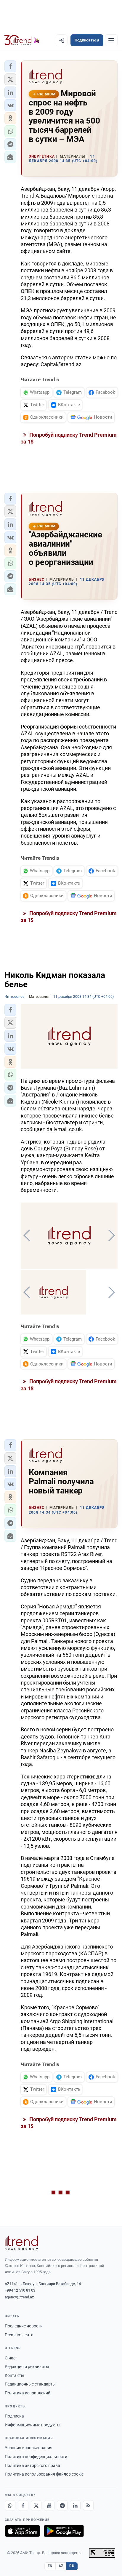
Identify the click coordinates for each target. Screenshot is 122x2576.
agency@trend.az (19, 2297)
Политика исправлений (28, 2393)
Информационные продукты (33, 2425)
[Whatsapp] (10, 2505)
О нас (10, 2358)
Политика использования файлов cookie (44, 2474)
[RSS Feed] (88, 2505)
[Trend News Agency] (21, 2243)
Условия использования (29, 2448)
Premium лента (19, 2335)
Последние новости (24, 2326)
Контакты (15, 2375)
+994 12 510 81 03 (20, 2290)
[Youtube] (49, 2505)
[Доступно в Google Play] (64, 2531)
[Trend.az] (22, 40)
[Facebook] (23, 2505)
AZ (61, 2566)
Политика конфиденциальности (36, 2457)
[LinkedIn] (75, 2505)
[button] (10, 66)
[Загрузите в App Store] (23, 2531)
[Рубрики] (111, 40)
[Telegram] (62, 2505)
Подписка (14, 2416)
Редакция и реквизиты (27, 2367)
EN (50, 2566)
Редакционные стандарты (30, 2384)
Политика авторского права (32, 2465)
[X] (36, 2505)
